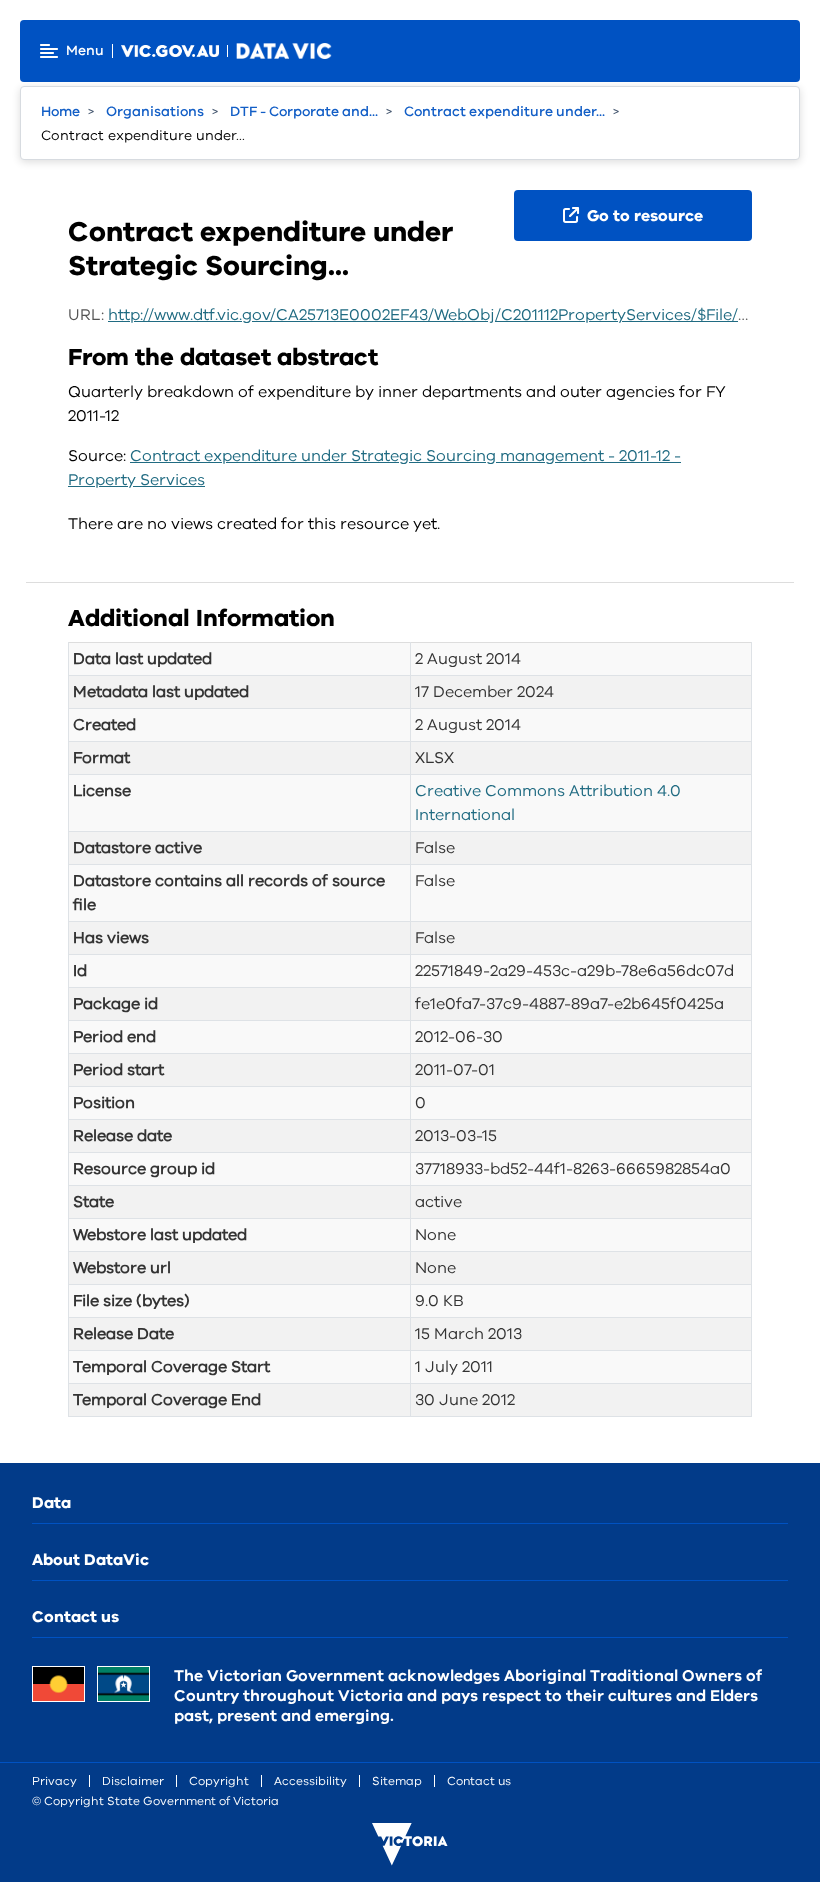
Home (60, 111)
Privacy (54, 1781)
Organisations (155, 111)
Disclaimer (133, 1781)
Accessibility (310, 1781)
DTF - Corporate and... (304, 111)
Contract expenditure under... (504, 111)
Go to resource (643, 216)
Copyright (219, 1781)
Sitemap (397, 1781)
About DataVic (90, 1560)
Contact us (75, 1617)
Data (51, 1503)
